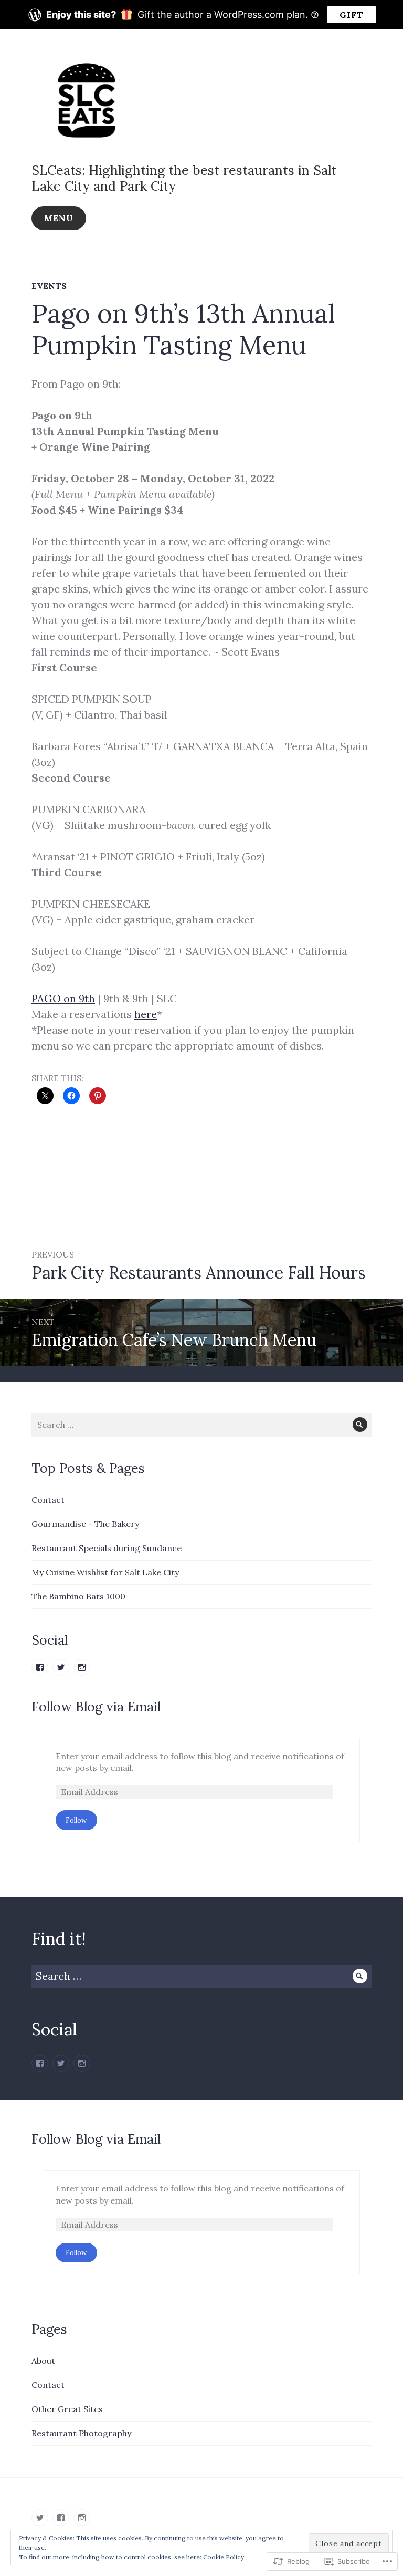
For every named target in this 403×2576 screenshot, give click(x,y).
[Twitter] (61, 2063)
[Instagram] (82, 2063)
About (43, 2361)
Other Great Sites (67, 2409)
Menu (59, 218)
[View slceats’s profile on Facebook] (40, 1667)
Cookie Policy (224, 2557)
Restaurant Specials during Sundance (107, 1548)
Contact (48, 1500)
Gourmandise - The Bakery (85, 1524)
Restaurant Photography (81, 2433)
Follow (76, 1820)
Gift (352, 15)
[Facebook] (40, 2063)
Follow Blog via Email (96, 1707)
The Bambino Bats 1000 (78, 1596)
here (146, 1014)
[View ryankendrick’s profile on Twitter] (61, 1667)
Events (49, 286)
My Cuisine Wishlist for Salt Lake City (105, 1572)
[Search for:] (201, 1425)
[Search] (360, 1425)
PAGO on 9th (63, 998)
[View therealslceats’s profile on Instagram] (82, 1667)
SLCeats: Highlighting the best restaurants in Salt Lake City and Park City (184, 178)
